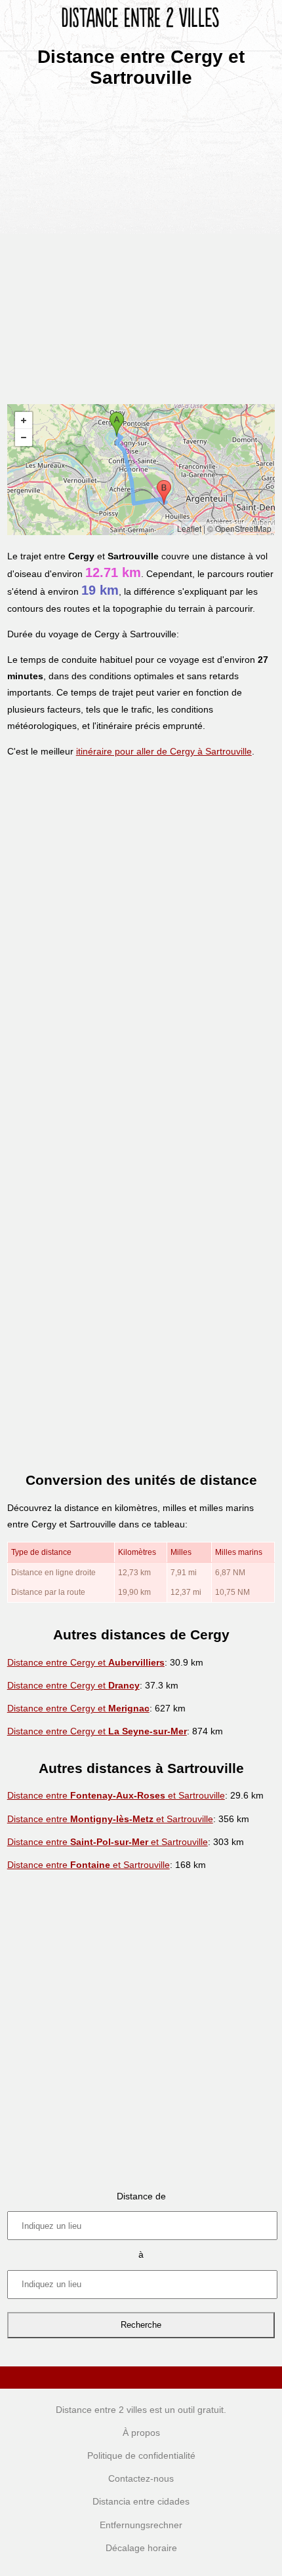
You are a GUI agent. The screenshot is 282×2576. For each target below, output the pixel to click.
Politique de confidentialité (141, 2455)
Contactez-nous (141, 2478)
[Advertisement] (141, 242)
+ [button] (24, 420)
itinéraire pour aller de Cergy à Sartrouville (164, 751)
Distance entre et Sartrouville (116, 1795)
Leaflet (189, 528)
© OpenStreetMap (239, 528)
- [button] (24, 438)
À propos (141, 2433)
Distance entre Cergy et (86, 1662)
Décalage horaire (141, 2548)
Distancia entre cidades (141, 2501)
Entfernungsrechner (141, 2525)
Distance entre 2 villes (101, 2410)
